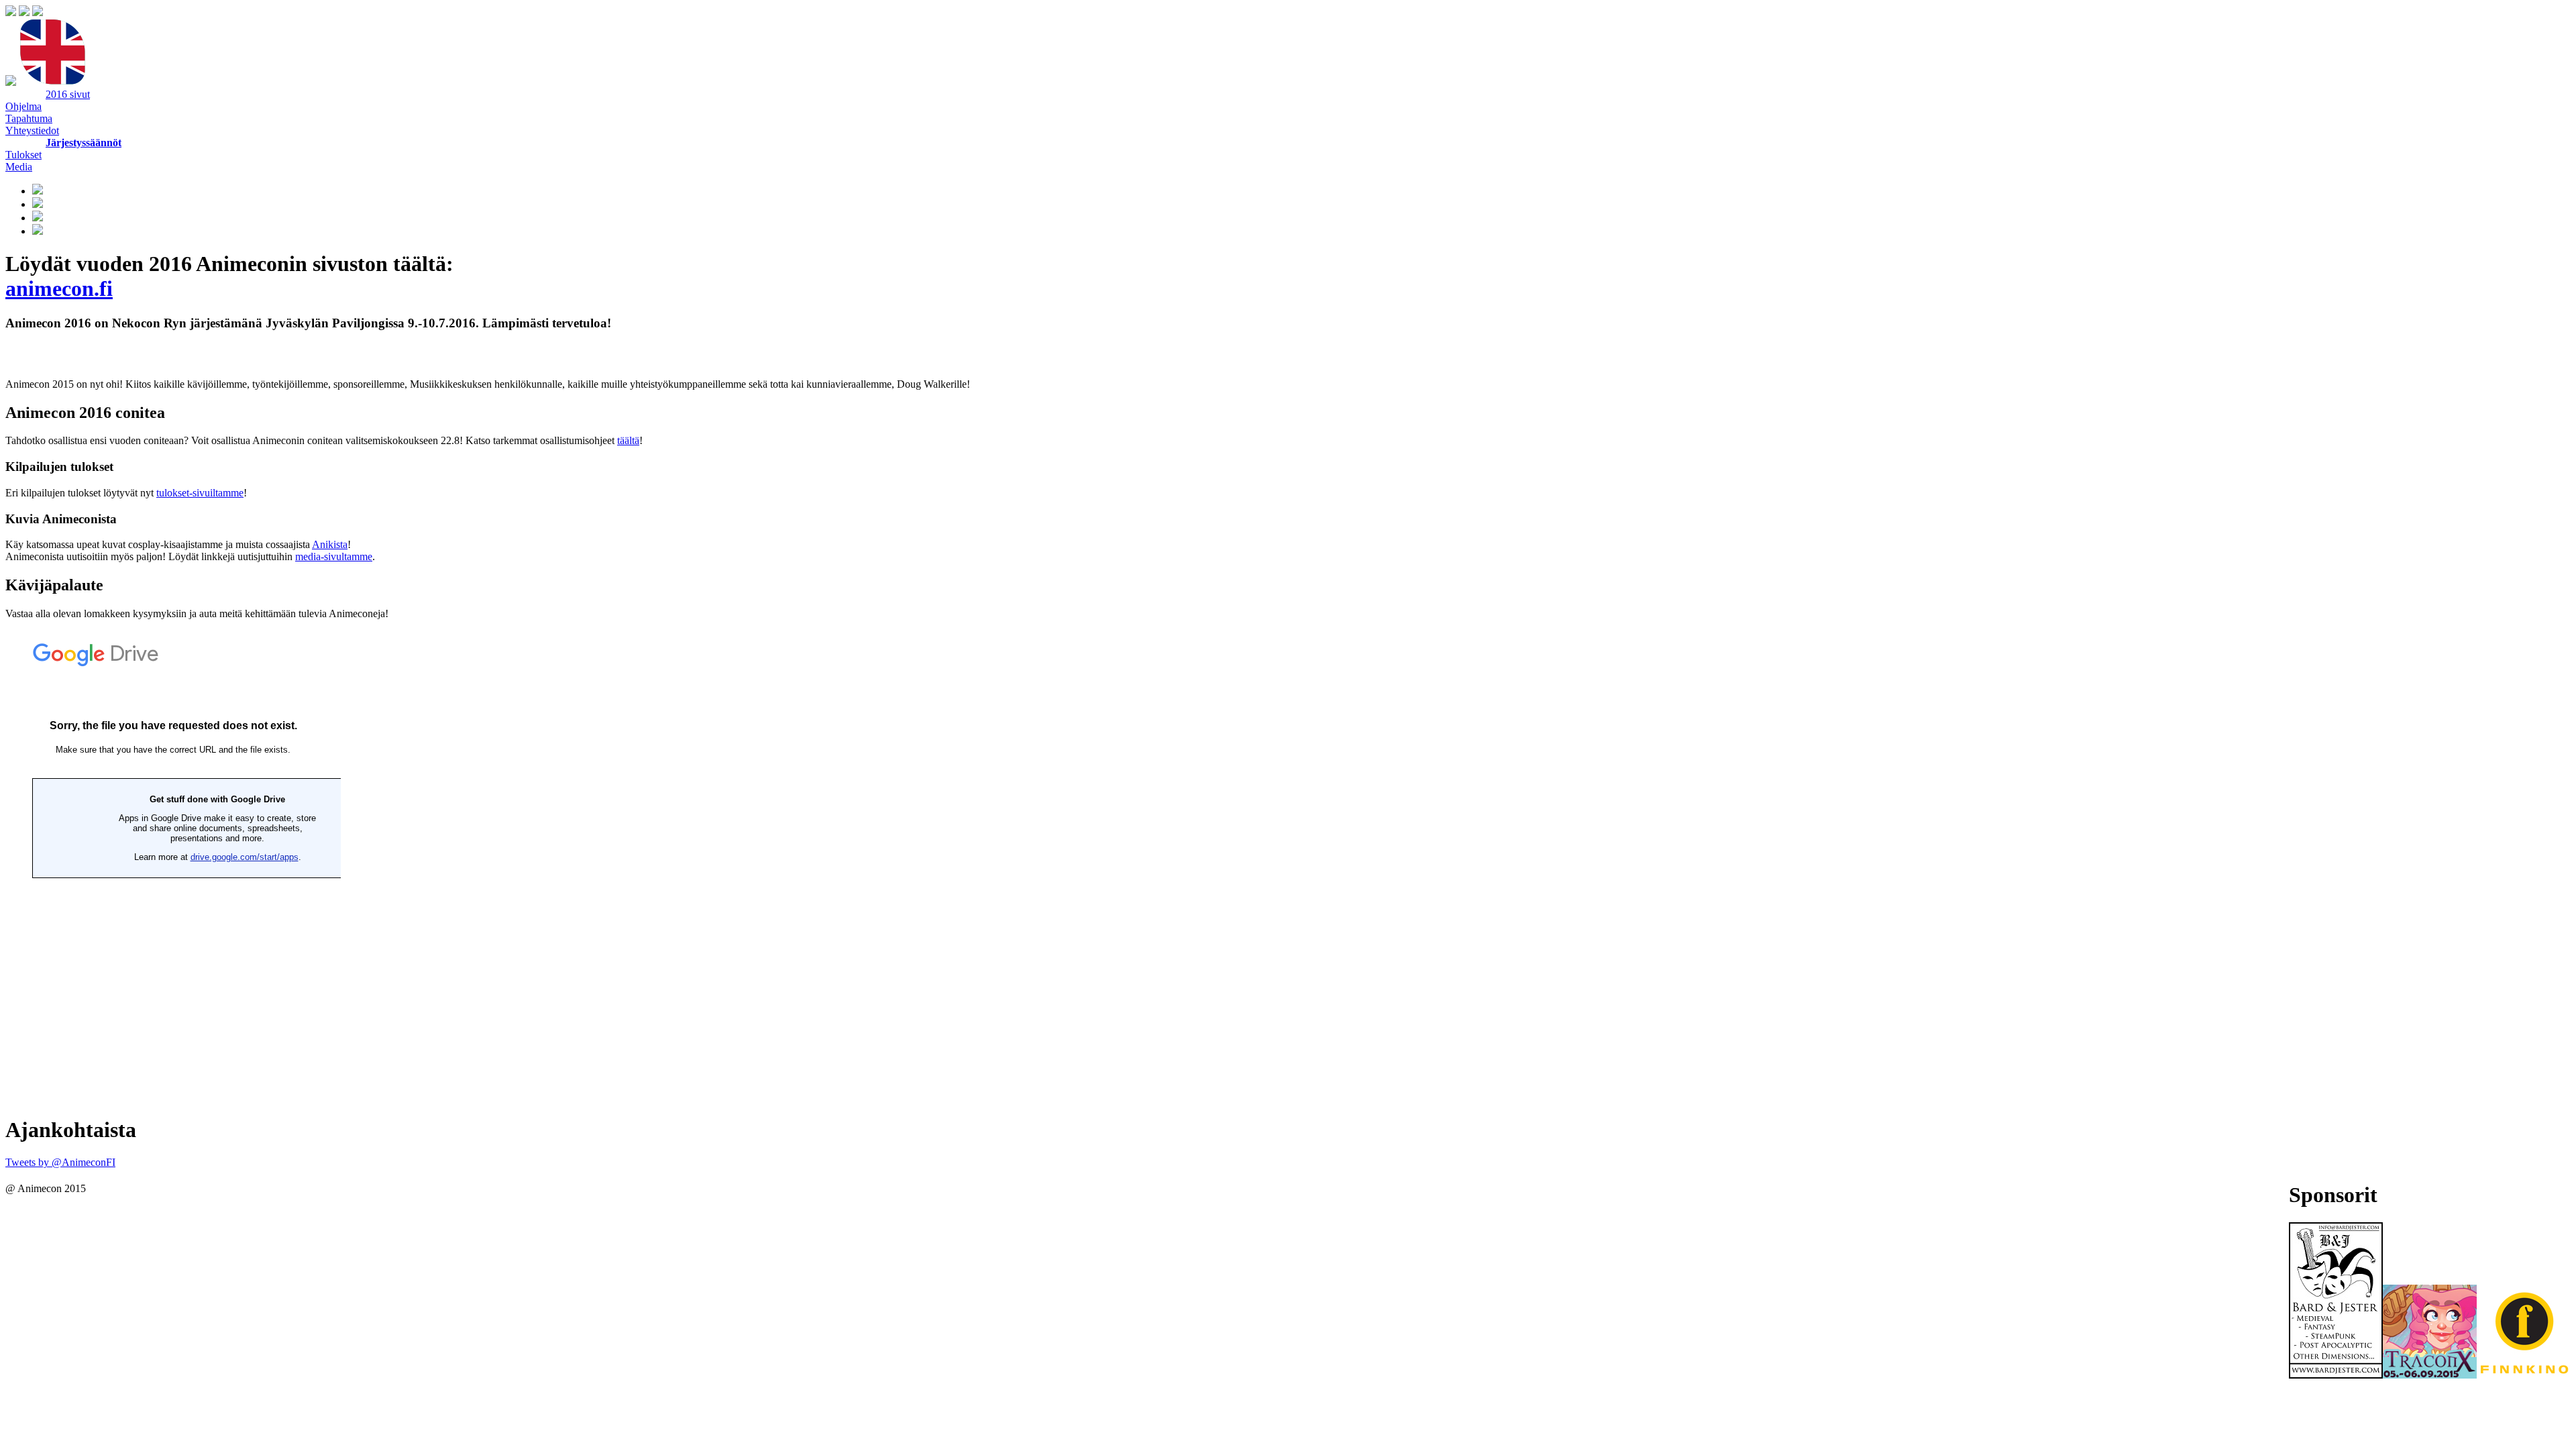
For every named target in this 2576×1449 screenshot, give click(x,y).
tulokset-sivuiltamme (200, 493)
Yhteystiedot (32, 130)
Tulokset (23, 155)
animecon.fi (59, 288)
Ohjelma (23, 106)
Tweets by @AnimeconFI (60, 1162)
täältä (628, 440)
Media (19, 167)
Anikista (330, 544)
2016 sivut (68, 94)
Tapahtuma (29, 118)
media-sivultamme (334, 556)
